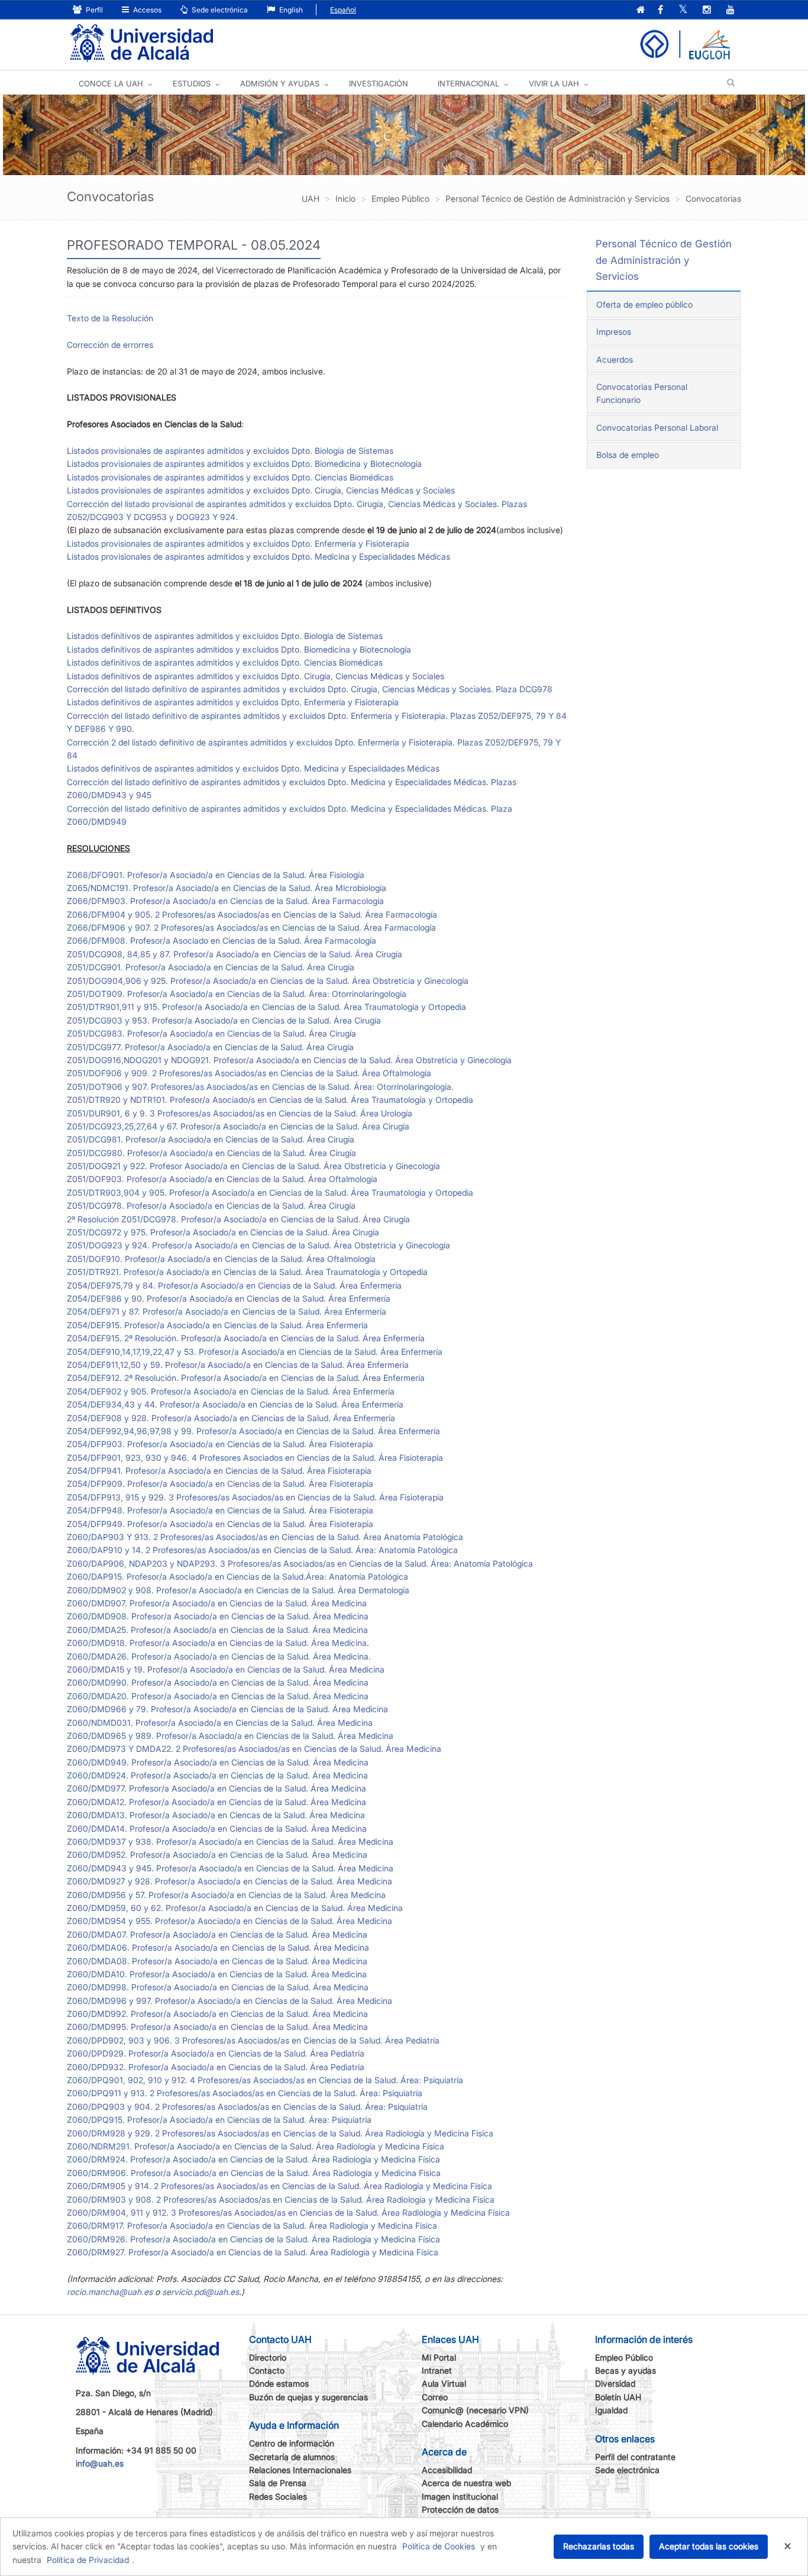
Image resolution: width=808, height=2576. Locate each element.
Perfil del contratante (635, 2457)
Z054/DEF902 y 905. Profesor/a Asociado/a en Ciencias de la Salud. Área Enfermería (231, 1391)
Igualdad (611, 2410)
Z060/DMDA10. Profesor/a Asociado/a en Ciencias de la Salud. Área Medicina (217, 1974)
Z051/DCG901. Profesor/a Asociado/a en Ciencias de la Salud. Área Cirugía (211, 967)
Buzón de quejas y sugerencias (308, 2397)
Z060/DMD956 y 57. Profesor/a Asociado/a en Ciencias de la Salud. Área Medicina (226, 1895)
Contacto (267, 2370)
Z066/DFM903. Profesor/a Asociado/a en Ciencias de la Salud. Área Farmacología (225, 901)
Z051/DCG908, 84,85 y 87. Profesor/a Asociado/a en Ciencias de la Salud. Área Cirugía (235, 954)
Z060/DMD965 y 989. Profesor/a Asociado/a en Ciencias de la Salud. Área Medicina (230, 1736)
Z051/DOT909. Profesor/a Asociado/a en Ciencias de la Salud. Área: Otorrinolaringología (237, 994)
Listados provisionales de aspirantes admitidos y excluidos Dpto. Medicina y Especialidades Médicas (258, 556)
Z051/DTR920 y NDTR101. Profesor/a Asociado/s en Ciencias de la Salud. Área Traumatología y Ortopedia (270, 1100)
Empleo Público (624, 2357)
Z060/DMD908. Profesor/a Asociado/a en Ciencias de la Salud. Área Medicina (218, 1616)
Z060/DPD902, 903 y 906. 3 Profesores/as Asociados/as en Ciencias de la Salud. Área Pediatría (253, 2040)
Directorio (268, 2357)
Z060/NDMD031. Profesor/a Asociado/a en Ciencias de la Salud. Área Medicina (220, 1723)
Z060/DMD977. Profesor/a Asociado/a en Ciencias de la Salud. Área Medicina (216, 1788)
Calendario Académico (465, 2424)
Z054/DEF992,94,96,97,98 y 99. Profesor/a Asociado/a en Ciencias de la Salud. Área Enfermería (253, 1431)
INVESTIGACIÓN (379, 83)
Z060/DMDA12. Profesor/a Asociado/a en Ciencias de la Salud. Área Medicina (216, 1802)
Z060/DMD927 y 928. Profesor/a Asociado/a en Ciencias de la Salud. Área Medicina (230, 1881)
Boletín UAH (618, 2397)
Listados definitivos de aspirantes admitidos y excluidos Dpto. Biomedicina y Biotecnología (239, 649)
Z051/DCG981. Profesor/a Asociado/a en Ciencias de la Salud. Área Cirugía (211, 1139)
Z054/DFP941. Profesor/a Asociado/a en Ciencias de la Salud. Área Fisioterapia (219, 1471)
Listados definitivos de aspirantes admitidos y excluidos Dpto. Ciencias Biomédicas (225, 662)
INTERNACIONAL (468, 83)
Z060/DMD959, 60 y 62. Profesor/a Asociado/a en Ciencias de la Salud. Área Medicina (235, 1908)
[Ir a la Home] (141, 43)
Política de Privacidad (88, 2560)
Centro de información (292, 2443)
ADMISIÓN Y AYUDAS (280, 83)
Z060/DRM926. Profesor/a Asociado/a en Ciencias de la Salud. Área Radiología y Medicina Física (253, 2239)
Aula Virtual (444, 2383)
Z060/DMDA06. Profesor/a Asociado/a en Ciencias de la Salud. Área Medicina (218, 1947)
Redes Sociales (278, 2496)
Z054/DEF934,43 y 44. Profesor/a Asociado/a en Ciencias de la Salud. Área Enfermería (235, 1404)
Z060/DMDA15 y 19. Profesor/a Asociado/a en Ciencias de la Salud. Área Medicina (226, 1669)
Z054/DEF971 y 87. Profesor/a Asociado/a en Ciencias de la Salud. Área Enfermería (227, 1311)
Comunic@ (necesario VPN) (475, 2410)
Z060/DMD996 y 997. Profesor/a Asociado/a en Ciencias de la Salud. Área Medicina (230, 2001)
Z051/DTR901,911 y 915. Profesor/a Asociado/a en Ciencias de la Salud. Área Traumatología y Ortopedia (266, 1007)
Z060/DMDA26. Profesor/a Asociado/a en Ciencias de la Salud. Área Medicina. (219, 1656)
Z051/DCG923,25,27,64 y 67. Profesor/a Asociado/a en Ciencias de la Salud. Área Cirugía (238, 1126)
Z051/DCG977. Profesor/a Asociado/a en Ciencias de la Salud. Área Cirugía (210, 1047)
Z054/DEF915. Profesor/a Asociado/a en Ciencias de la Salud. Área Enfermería (217, 1325)
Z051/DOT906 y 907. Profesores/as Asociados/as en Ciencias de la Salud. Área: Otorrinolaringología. (260, 1087)
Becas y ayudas (626, 2370)
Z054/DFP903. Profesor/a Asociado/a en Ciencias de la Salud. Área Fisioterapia (220, 1444)
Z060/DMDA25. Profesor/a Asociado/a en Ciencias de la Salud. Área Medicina (217, 1630)
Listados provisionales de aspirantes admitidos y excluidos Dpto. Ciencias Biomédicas (230, 477)
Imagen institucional (460, 2496)
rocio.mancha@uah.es (110, 2292)
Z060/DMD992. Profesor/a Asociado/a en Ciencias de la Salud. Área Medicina (217, 2014)
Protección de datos (460, 2509)
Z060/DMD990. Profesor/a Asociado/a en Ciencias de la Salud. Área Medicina (218, 1682)
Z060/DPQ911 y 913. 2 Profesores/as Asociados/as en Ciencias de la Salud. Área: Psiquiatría (245, 2093)
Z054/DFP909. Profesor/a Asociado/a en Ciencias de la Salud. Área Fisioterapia (220, 1484)
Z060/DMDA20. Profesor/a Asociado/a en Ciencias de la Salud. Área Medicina (218, 1696)
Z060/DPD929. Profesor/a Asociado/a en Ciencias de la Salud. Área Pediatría (216, 2053)
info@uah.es (100, 2463)
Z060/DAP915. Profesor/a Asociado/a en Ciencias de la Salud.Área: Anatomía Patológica (237, 1576)
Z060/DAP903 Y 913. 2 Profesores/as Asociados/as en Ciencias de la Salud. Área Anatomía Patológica (265, 1537)
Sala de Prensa (278, 2483)
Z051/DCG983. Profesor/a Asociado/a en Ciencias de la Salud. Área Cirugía (211, 1033)
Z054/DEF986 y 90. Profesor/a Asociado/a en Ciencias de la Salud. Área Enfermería (229, 1298)
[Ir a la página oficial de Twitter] (683, 10)
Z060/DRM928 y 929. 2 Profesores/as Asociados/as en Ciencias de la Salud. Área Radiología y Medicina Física (280, 2133)
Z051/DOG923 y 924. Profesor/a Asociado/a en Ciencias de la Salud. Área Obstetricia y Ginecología (258, 1245)
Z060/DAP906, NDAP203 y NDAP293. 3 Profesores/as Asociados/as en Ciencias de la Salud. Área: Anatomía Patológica (300, 1563)
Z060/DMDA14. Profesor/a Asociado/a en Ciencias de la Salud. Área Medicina (217, 1828)
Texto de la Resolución (110, 318)
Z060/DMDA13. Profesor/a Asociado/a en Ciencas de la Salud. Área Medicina (216, 1815)
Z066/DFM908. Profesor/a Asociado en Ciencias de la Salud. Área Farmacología (222, 940)
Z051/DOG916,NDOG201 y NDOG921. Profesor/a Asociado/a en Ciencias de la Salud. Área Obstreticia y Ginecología (289, 1060)
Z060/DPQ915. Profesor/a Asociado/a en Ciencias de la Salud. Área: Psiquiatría (219, 2120)
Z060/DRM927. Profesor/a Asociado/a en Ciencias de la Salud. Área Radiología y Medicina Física (253, 2252)
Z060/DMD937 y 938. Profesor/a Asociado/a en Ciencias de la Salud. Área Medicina (230, 1841)
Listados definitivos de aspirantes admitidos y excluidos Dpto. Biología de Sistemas (225, 636)
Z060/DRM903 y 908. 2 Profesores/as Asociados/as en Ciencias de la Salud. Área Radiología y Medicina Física (281, 2199)
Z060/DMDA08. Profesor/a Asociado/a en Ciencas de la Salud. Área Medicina (217, 1961)
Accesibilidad (447, 2470)
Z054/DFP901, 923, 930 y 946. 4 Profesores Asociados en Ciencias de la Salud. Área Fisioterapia (255, 1458)
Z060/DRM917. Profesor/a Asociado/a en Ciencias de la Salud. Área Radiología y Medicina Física (252, 2225)
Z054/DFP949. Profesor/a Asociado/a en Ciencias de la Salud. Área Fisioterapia (220, 1524)
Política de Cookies (439, 2546)
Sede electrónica (219, 10)
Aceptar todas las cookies (709, 2546)
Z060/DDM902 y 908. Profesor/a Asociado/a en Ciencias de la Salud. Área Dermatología (238, 1590)
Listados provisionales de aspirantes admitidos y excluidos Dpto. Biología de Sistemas (230, 451)
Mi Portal (439, 2357)
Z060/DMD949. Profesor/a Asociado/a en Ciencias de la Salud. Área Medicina (218, 1762)
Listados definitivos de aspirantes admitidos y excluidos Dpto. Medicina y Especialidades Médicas (253, 768)
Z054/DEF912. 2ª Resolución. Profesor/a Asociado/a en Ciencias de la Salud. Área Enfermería (246, 1378)
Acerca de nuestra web (466, 2483)
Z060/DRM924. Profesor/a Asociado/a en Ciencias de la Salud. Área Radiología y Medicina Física (253, 2159)
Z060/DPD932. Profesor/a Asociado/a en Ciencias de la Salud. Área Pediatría (216, 2067)
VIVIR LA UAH (554, 83)
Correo (435, 2397)
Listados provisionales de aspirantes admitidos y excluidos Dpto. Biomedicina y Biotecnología (244, 464)
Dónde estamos (279, 2383)
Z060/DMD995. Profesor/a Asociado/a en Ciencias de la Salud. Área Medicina (217, 2027)
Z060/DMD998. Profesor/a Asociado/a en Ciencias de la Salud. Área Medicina (218, 1987)
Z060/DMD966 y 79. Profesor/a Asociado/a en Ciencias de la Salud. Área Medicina (227, 1709)
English (290, 10)
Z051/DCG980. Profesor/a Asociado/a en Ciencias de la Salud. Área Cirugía (211, 1153)
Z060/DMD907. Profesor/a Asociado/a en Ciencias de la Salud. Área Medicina (217, 1603)
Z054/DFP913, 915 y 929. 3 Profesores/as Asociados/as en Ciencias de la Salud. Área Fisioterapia (255, 1497)
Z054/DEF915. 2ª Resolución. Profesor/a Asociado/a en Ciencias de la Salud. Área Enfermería (246, 1338)
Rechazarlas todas (599, 2546)
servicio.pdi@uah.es (201, 2292)
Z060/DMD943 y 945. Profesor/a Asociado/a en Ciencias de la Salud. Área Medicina (230, 1868)
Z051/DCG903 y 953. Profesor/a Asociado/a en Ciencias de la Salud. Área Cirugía (224, 1020)
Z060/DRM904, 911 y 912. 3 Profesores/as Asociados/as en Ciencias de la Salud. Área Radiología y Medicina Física (288, 2212)
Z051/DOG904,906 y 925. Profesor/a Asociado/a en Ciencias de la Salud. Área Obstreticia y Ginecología (268, 981)
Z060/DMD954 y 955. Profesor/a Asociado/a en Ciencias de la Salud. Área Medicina (230, 1921)
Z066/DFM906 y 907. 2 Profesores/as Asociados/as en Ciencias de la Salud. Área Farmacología (251, 927)
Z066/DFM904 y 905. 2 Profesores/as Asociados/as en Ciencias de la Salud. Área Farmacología (252, 914)
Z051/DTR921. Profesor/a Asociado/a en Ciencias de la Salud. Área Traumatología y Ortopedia (247, 1272)
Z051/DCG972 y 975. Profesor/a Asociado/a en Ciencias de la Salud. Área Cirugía (223, 1232)
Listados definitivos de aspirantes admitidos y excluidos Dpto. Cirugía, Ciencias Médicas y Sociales (256, 676)
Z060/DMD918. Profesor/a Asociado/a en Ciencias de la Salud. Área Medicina (217, 1643)
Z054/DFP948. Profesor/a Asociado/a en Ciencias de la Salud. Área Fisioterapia (220, 1510)
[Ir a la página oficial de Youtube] (731, 10)
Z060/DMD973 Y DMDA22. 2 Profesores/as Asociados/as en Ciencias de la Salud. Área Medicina (254, 1749)
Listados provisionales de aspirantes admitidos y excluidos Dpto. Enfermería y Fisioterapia (238, 543)
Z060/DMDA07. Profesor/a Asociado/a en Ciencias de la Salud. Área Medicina (217, 1934)
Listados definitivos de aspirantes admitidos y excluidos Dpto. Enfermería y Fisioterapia (233, 702)
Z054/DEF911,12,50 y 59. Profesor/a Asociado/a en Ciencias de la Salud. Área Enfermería (238, 1365)
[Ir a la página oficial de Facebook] (660, 10)
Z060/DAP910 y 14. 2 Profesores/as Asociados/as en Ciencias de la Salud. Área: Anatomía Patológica (262, 1550)
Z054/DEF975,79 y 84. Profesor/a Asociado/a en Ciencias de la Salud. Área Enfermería (234, 1285)
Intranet (437, 2370)
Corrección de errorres (110, 345)
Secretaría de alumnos (292, 2457)
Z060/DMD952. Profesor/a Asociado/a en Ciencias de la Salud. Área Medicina (217, 1854)
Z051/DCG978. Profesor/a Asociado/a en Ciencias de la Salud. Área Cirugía (211, 1205)
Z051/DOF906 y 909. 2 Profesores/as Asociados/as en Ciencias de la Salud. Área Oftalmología (249, 1073)
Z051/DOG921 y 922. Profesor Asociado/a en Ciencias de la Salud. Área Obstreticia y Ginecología (253, 1166)
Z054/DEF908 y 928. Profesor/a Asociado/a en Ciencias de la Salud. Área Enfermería (231, 1418)
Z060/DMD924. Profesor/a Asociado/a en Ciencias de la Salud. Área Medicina (217, 1775)
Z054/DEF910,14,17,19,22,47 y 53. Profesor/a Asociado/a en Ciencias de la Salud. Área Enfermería (255, 1352)
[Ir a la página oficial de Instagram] (707, 10)
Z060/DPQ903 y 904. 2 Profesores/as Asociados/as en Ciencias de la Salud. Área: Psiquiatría (247, 2107)
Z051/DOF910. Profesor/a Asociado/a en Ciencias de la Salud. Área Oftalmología (221, 1259)
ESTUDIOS (192, 83)
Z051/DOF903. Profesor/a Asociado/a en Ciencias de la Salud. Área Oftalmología (222, 1179)
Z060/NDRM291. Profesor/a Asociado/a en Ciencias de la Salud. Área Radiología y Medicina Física (256, 2146)
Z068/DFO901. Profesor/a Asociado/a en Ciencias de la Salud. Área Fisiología (216, 875)
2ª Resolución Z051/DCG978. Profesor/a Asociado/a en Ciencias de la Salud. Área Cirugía (238, 1219)
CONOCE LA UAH (111, 83)
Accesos (146, 10)
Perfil (93, 10)
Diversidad (615, 2383)
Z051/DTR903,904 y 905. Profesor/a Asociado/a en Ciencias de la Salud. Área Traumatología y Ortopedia (270, 1192)
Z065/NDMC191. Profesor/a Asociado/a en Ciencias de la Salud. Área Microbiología (227, 888)
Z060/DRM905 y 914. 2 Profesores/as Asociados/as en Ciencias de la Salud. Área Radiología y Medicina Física (279, 2186)
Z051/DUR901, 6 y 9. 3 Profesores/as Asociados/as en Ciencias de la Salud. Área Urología (240, 1113)
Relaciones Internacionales (300, 2470)
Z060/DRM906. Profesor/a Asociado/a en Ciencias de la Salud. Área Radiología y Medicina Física (254, 2173)
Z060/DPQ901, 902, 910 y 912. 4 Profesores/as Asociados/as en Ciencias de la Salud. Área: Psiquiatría (265, 2080)
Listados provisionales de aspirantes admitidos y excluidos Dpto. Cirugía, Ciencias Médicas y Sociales (261, 490)
